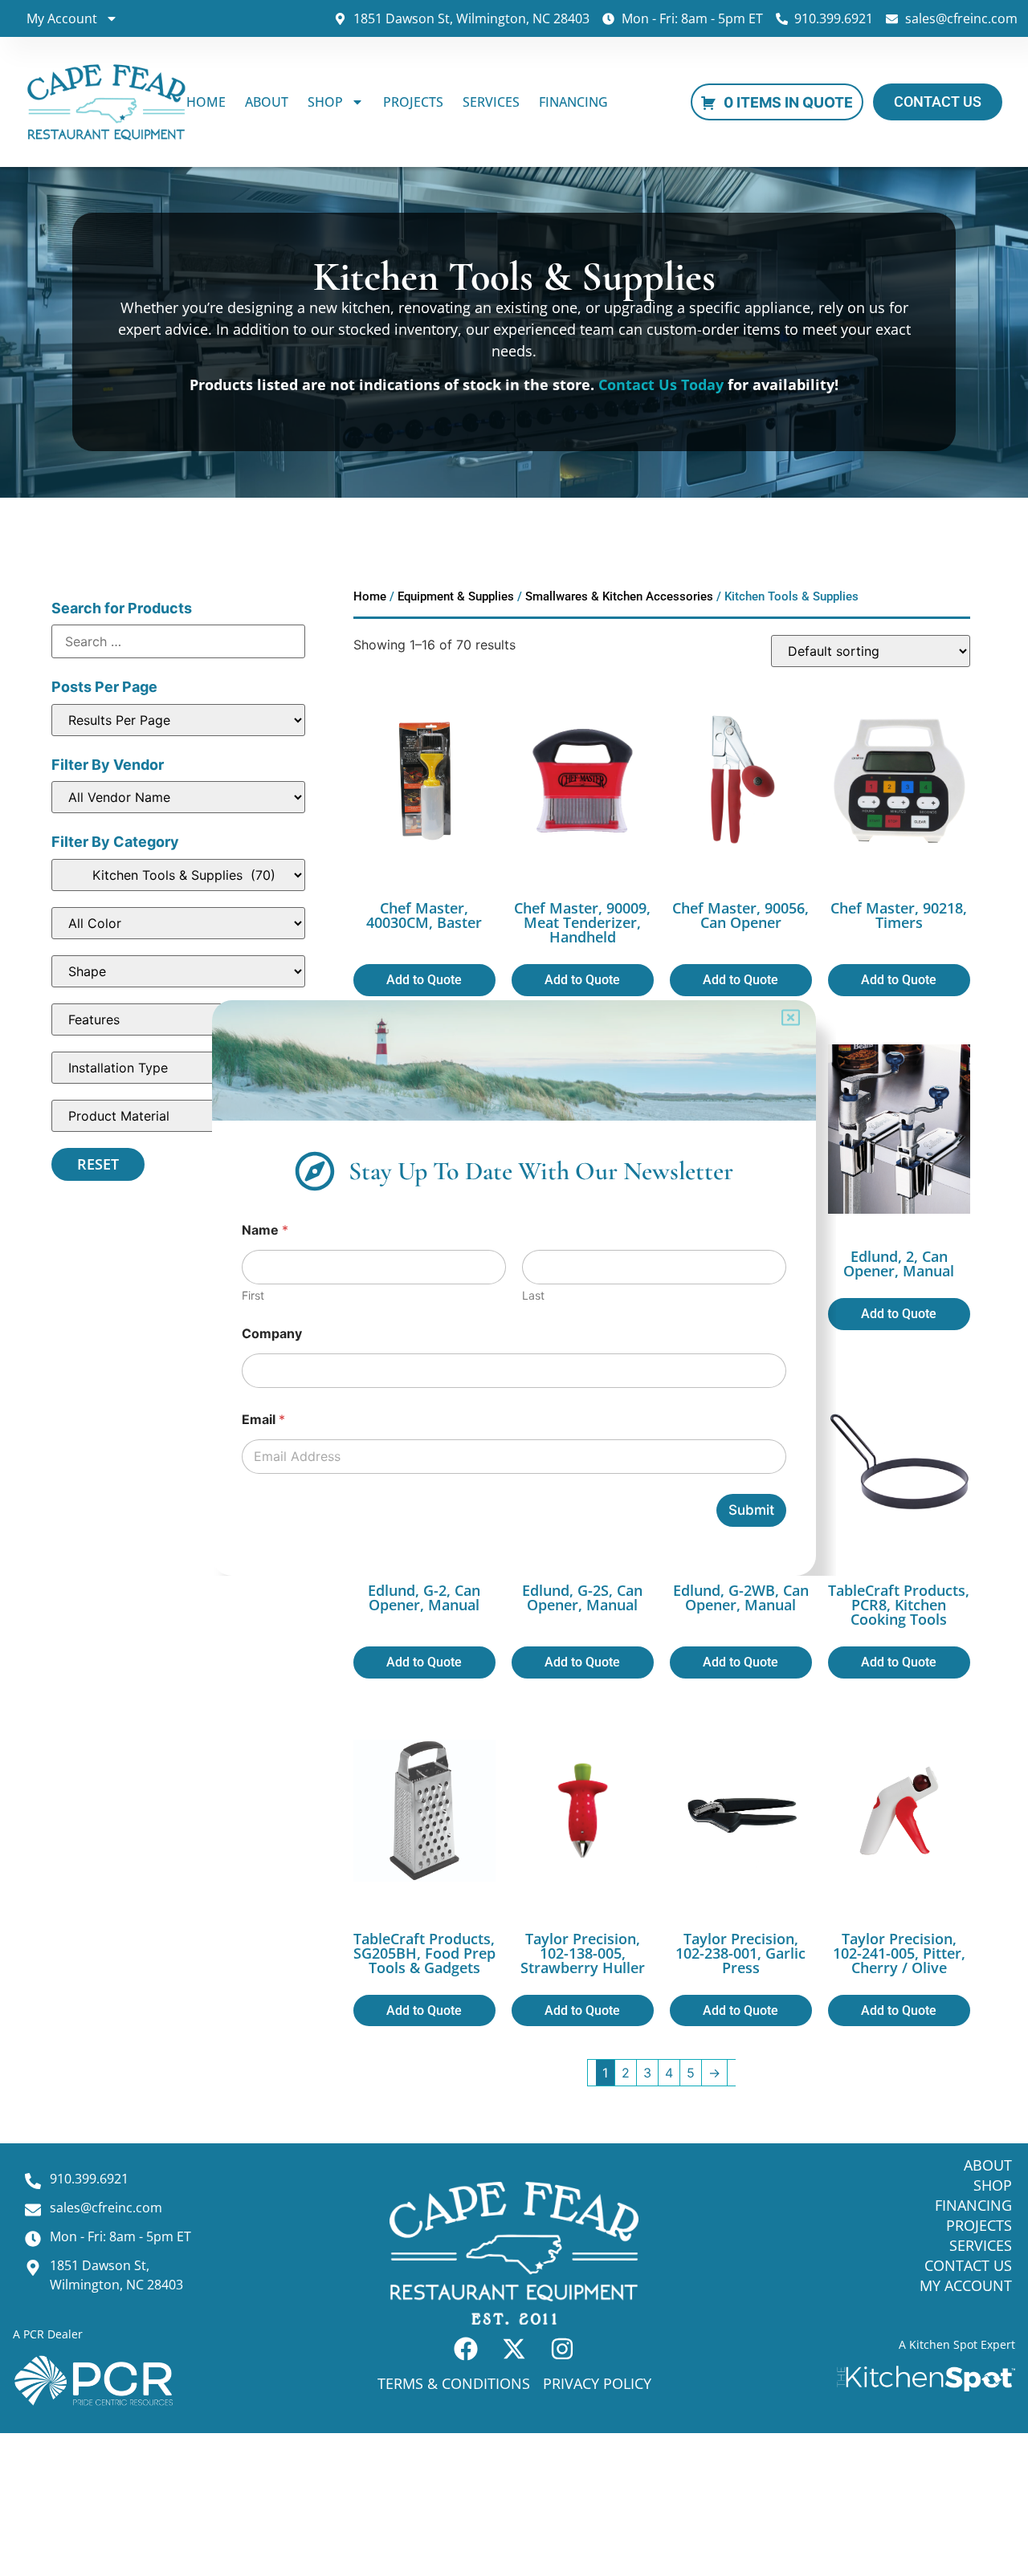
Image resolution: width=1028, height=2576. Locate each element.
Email (263, 1420)
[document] (514, 1288)
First (253, 1295)
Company (272, 1334)
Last (533, 1295)
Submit (751, 1510)
